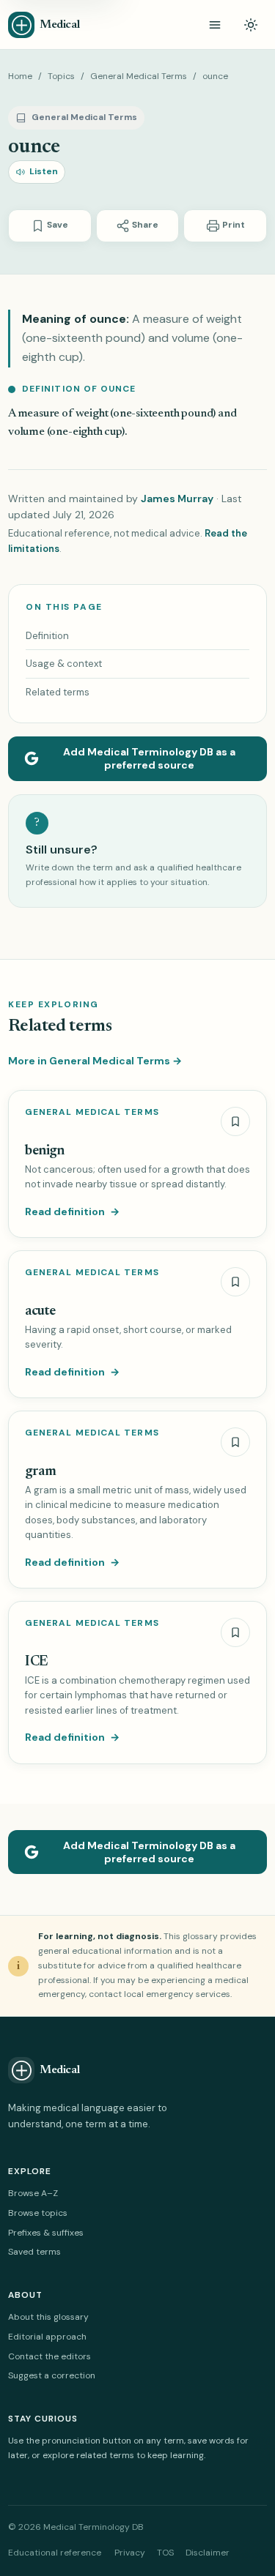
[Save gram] (235, 1442)
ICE (37, 1662)
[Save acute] (235, 1282)
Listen (44, 171)
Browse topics (38, 2213)
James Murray (177, 499)
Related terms (58, 692)
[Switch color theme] (251, 25)
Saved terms (34, 2252)
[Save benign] (235, 1121)
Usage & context (64, 664)
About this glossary (48, 2317)
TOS (165, 2553)
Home (20, 76)
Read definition (72, 1212)
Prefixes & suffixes (46, 2233)
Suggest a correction (52, 2375)
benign (45, 1151)
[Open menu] (215, 25)
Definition (47, 636)
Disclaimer (208, 2553)
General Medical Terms (139, 76)
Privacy (130, 2553)
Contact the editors (49, 2356)
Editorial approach (47, 2337)
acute (40, 1311)
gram (40, 1472)
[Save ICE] (235, 1632)
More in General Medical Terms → (95, 1061)
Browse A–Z (33, 2193)
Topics (61, 76)
